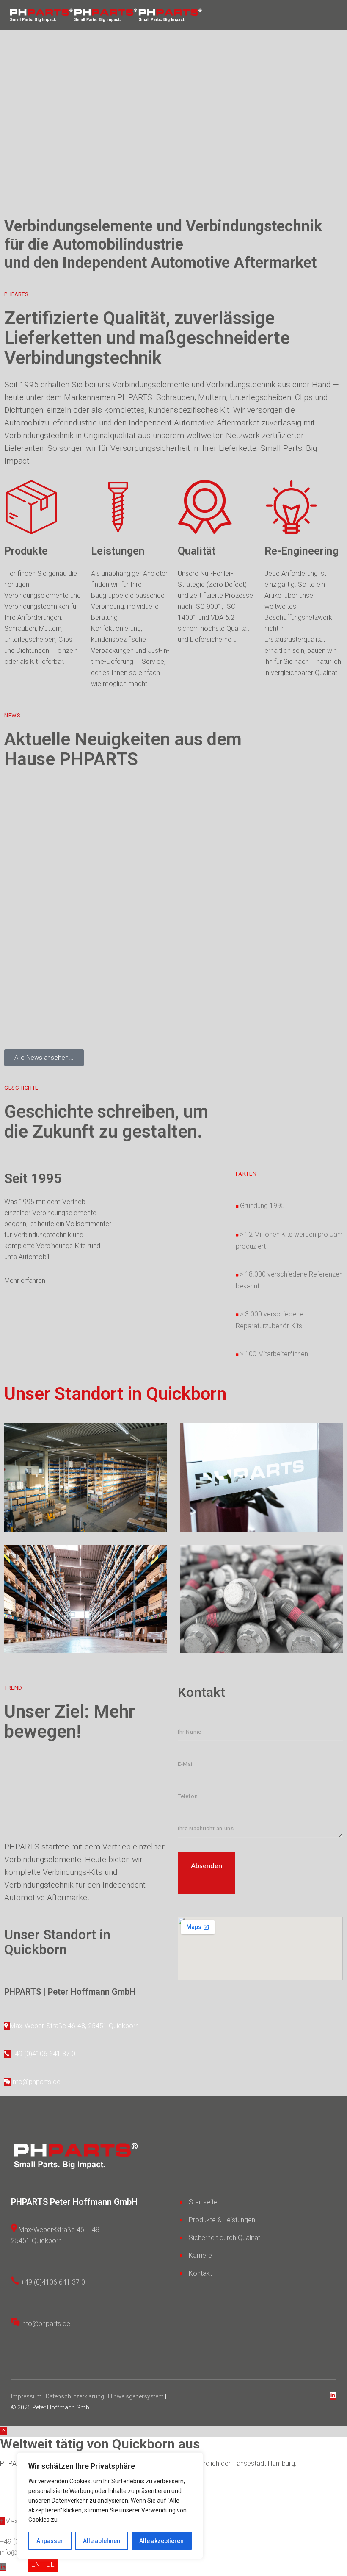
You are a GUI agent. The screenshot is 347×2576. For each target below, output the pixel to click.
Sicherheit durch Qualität (224, 2238)
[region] (110, 2506)
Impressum (27, 2396)
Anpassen (50, 2541)
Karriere (200, 2255)
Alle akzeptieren (161, 2541)
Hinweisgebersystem (136, 2396)
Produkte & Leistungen (222, 2220)
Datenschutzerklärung (75, 2396)
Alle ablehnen (102, 2541)
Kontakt (200, 2273)
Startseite (203, 2202)
